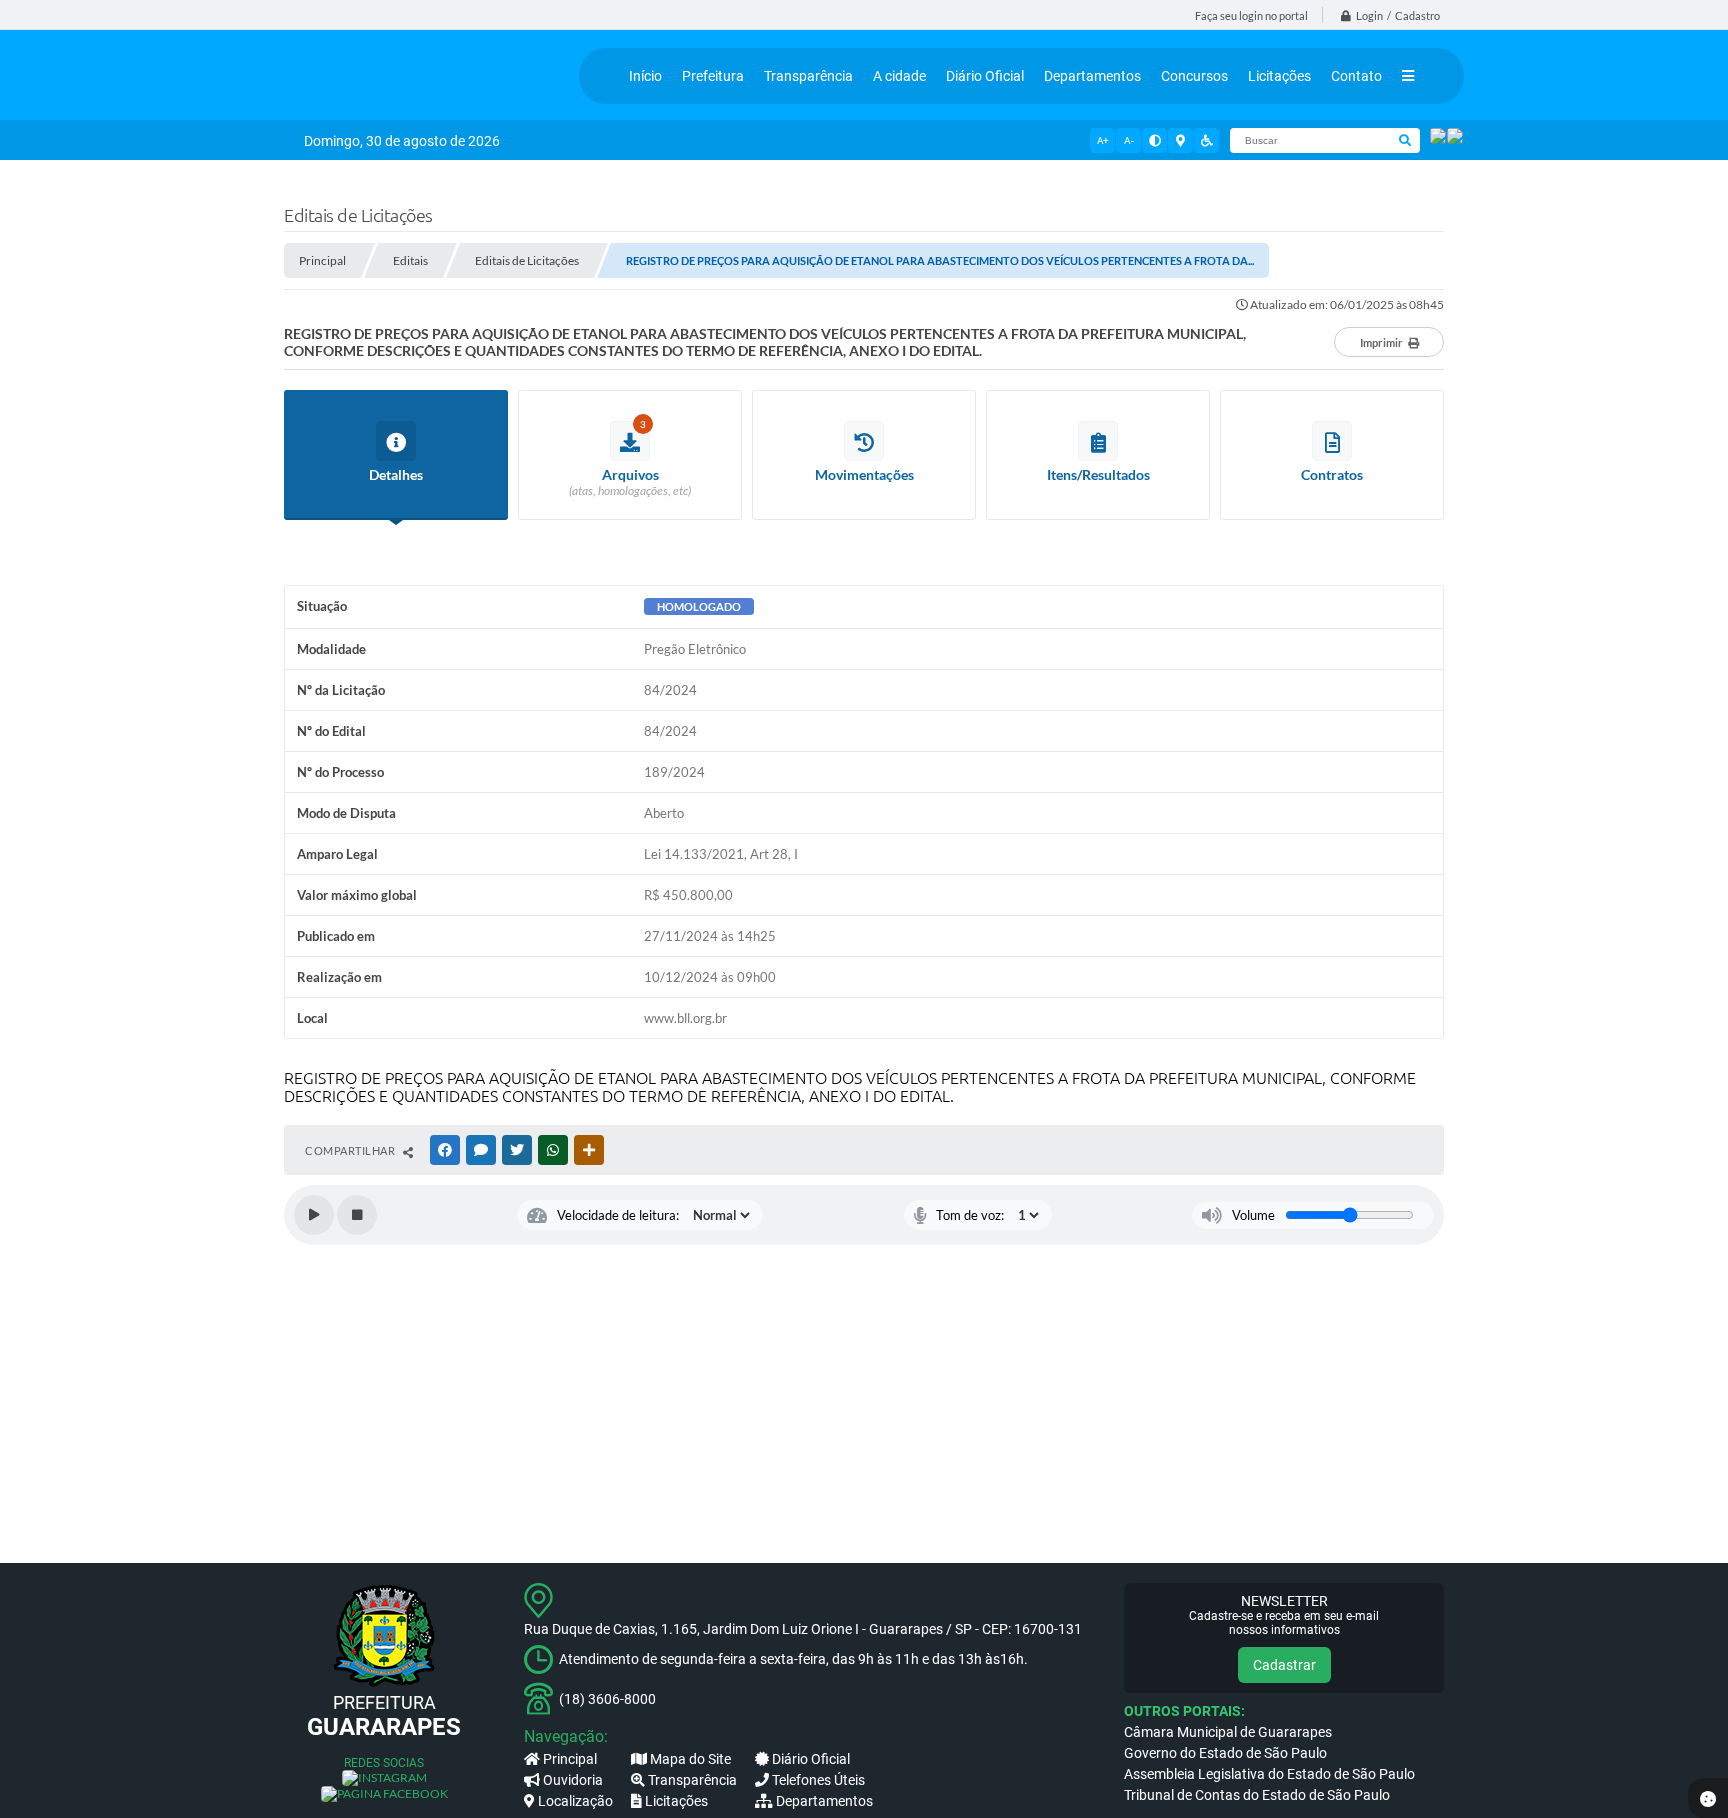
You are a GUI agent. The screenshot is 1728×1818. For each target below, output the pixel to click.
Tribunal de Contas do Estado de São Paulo (1257, 1795)
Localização (575, 1801)
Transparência (692, 1780)
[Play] (314, 1215)
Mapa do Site (690, 1759)
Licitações (676, 1801)
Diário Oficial (811, 1759)
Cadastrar (1284, 1665)
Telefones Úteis (818, 1780)
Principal (570, 1759)
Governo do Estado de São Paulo (1225, 1753)
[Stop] (357, 1215)
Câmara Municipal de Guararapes (1228, 1732)
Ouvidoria (573, 1780)
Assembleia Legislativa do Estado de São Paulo (1269, 1774)
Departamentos (824, 1801)
